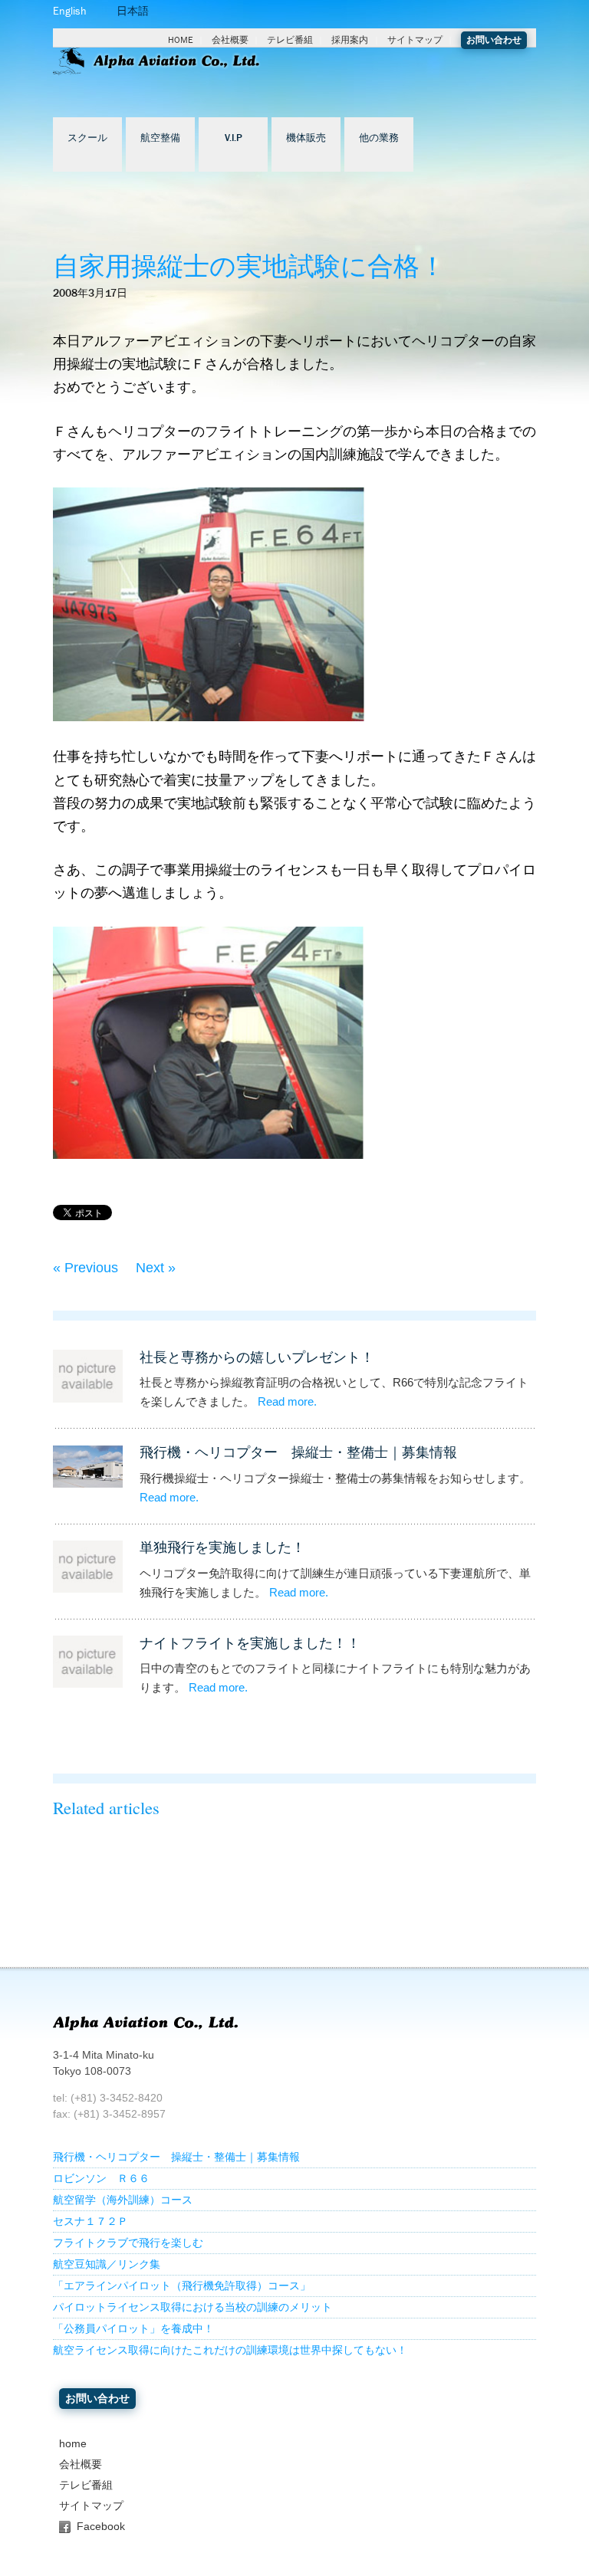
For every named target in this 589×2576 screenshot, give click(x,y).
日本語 (133, 11)
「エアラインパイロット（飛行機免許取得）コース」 (182, 2286)
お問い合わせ (494, 40)
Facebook (101, 2527)
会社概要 (230, 40)
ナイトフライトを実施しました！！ (250, 1643)
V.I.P (234, 138)
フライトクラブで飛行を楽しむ (128, 2243)
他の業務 (379, 138)
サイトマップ (415, 40)
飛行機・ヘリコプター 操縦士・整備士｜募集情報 (298, 1452)
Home (181, 40)
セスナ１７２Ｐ (90, 2222)
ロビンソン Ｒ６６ (101, 2179)
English (70, 11)
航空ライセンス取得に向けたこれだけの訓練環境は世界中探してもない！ (230, 2350)
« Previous (86, 1268)
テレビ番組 (290, 40)
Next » (156, 1268)
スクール (87, 138)
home (73, 2444)
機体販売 (306, 138)
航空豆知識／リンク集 (107, 2264)
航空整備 (160, 138)
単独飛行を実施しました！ (222, 1547)
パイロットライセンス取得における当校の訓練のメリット (192, 2307)
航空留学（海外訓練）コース (123, 2200)
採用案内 (350, 40)
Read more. (287, 1402)
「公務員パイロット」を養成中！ (133, 2329)
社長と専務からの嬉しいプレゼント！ (257, 1357)
